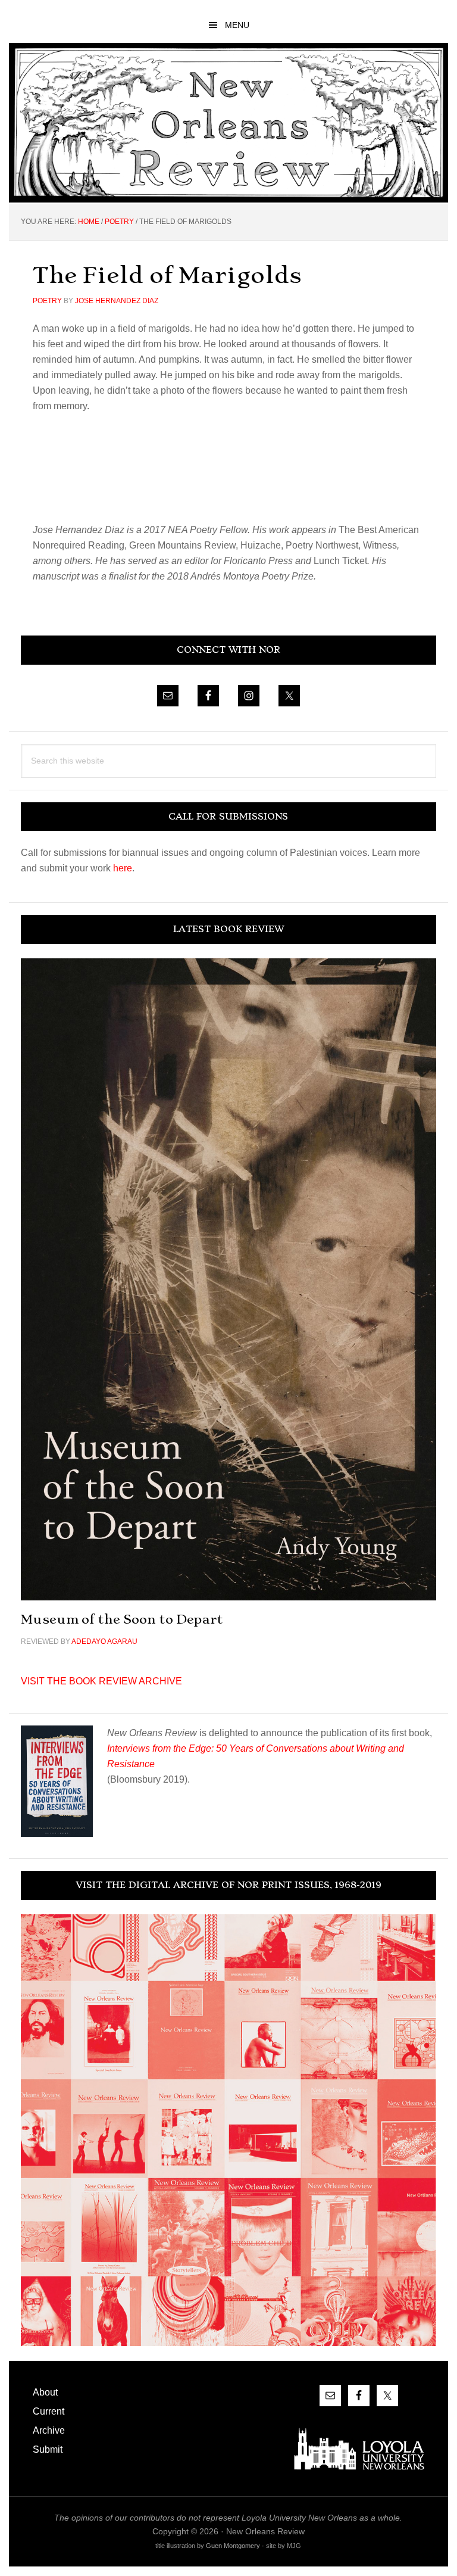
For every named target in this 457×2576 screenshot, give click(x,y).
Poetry (47, 301)
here (123, 868)
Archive (49, 2430)
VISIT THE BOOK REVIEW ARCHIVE (101, 1681)
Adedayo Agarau (104, 1641)
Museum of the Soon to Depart (122, 1619)
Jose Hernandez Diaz (117, 301)
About (45, 2392)
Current (48, 2411)
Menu (237, 25)
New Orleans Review (228, 122)
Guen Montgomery (233, 2546)
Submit (48, 2449)
